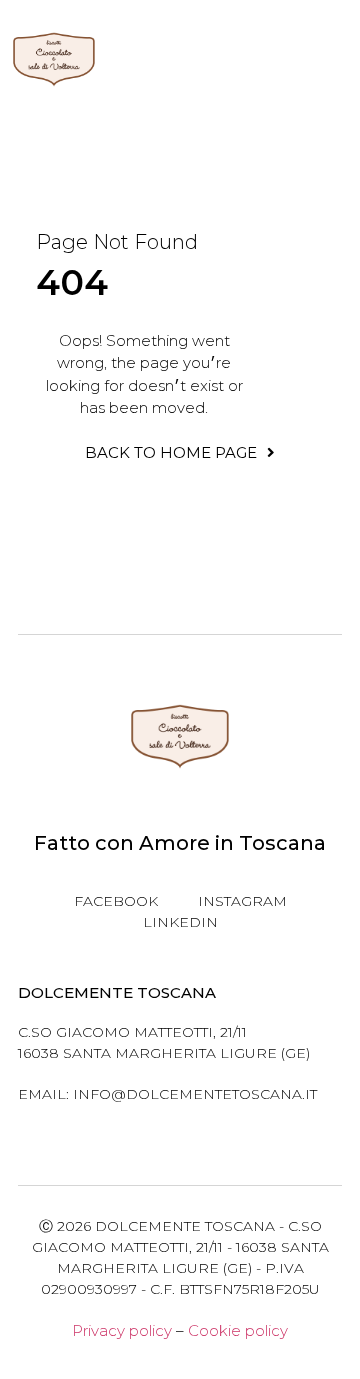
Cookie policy (238, 1330)
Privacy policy (122, 1330)
